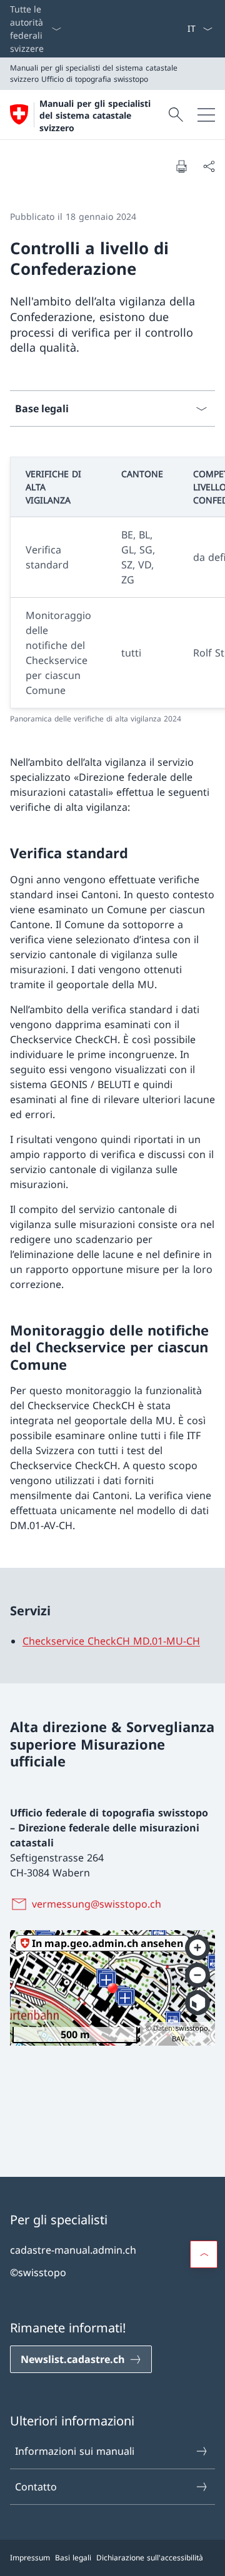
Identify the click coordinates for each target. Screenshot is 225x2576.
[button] (204, 2254)
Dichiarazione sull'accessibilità (150, 2558)
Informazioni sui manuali (75, 2451)
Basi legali (73, 2558)
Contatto (36, 2487)
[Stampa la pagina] (181, 166)
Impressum (30, 2558)
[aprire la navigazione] (206, 115)
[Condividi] (209, 166)
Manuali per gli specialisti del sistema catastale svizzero (95, 116)
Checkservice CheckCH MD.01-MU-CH (111, 1641)
